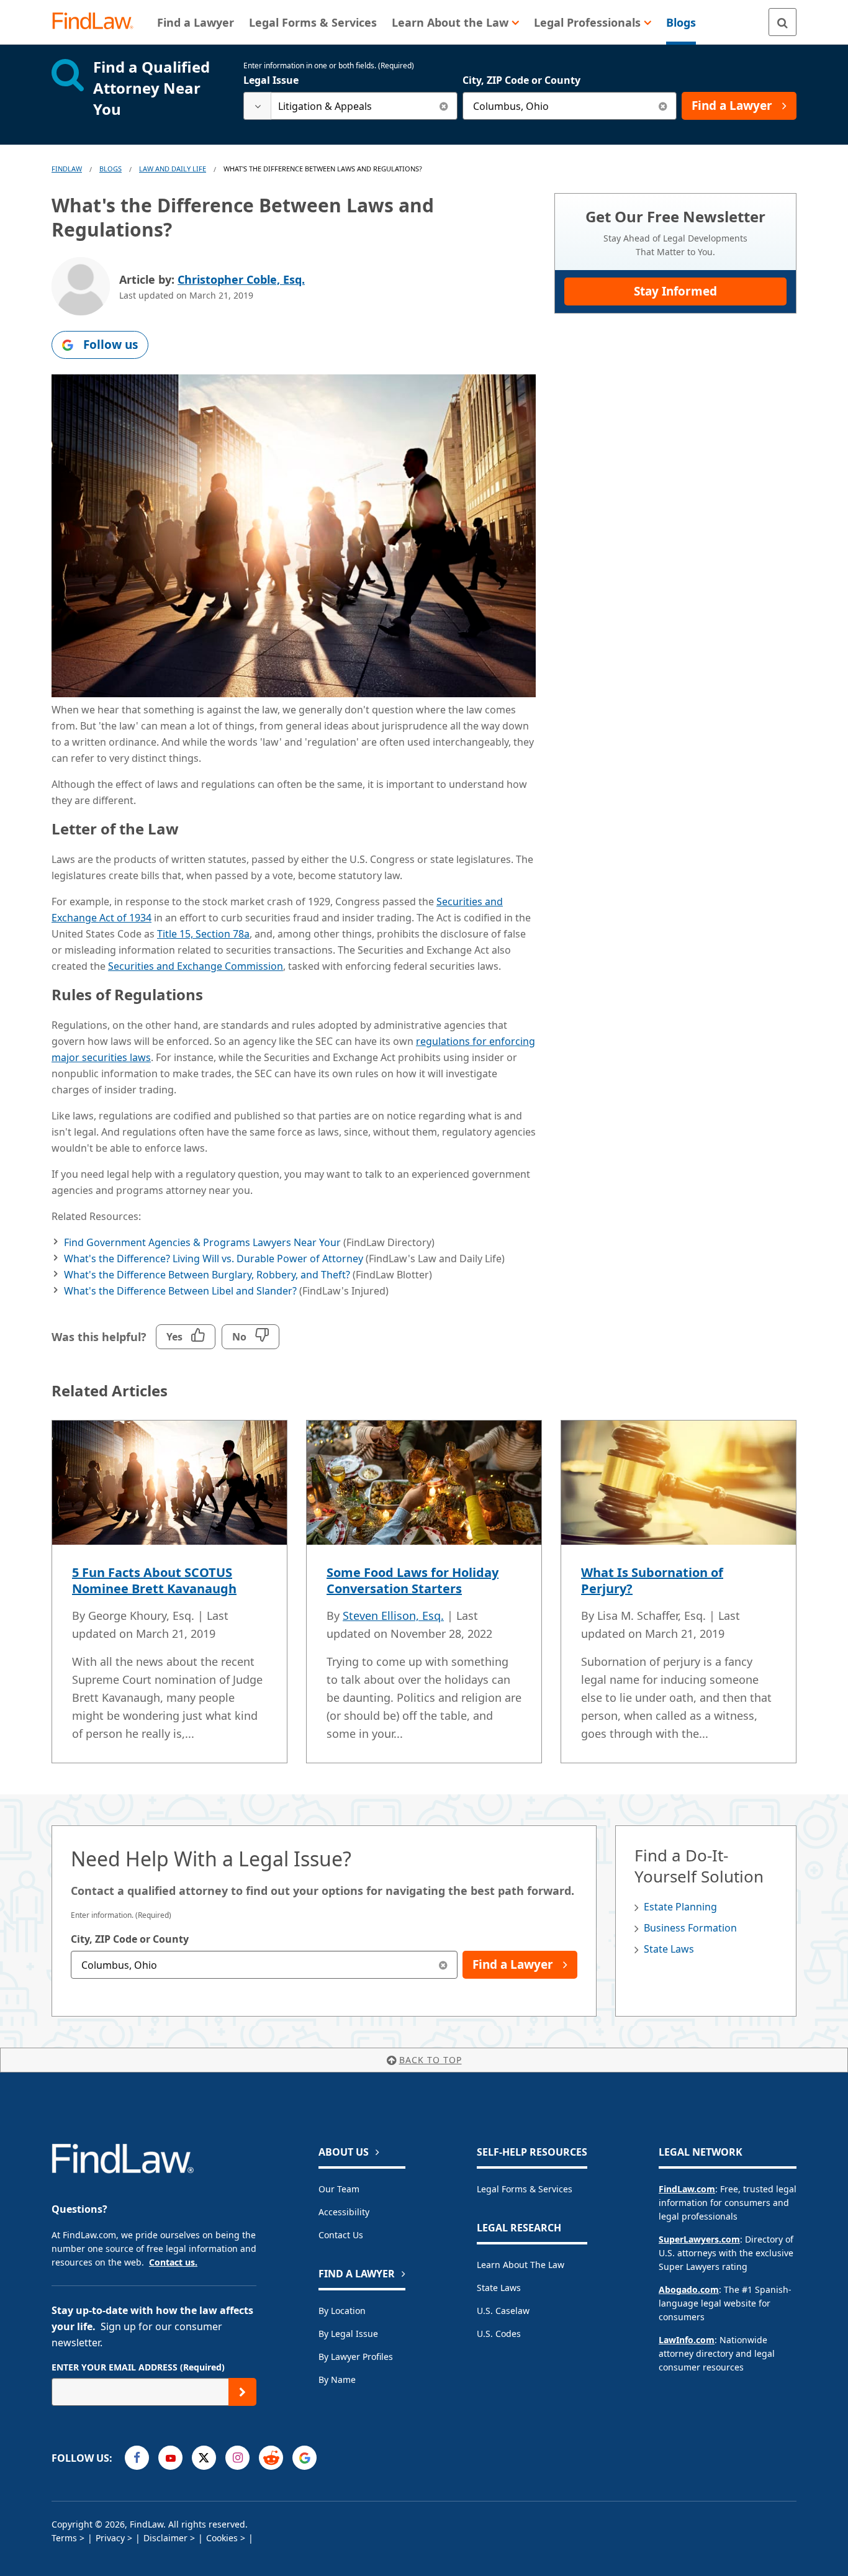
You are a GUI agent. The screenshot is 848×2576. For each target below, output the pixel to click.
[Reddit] (271, 2458)
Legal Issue (271, 80)
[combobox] (350, 106)
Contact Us (341, 2235)
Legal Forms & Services (525, 2189)
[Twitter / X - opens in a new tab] (204, 2458)
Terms (64, 2538)
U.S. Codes (499, 2334)
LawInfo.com (687, 2340)
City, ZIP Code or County (521, 80)
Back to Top (431, 2060)
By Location (342, 2311)
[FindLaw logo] (98, 22)
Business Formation (690, 1928)
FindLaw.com (687, 2189)
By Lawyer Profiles (356, 2357)
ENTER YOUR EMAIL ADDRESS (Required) (138, 2367)
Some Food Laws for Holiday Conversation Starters (413, 1580)
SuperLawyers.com (699, 2239)
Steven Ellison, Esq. (393, 1616)
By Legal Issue (348, 2334)
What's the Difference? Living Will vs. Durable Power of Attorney (214, 1259)
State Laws (669, 1949)
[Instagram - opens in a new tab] (237, 2458)
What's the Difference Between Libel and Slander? (180, 1291)
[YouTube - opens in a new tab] (170, 2458)
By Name (337, 2379)
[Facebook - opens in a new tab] (137, 2458)
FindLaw (67, 169)
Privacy (110, 2538)
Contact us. (173, 2262)
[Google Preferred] (304, 2458)
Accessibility (344, 2212)
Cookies (222, 2538)
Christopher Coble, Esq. (241, 279)
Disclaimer (165, 2538)
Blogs (111, 169)
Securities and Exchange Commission (196, 966)
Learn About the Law (521, 2265)
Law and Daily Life (173, 169)
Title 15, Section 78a (203, 934)
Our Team (339, 2189)
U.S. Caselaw (503, 2311)
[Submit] (242, 2392)
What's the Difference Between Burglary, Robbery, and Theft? (207, 1275)
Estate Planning (680, 1907)
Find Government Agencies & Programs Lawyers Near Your (202, 1242)
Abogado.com (689, 2289)
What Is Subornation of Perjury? (652, 1580)
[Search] (783, 22)
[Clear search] (444, 106)
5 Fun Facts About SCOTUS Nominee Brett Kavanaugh (154, 1580)
